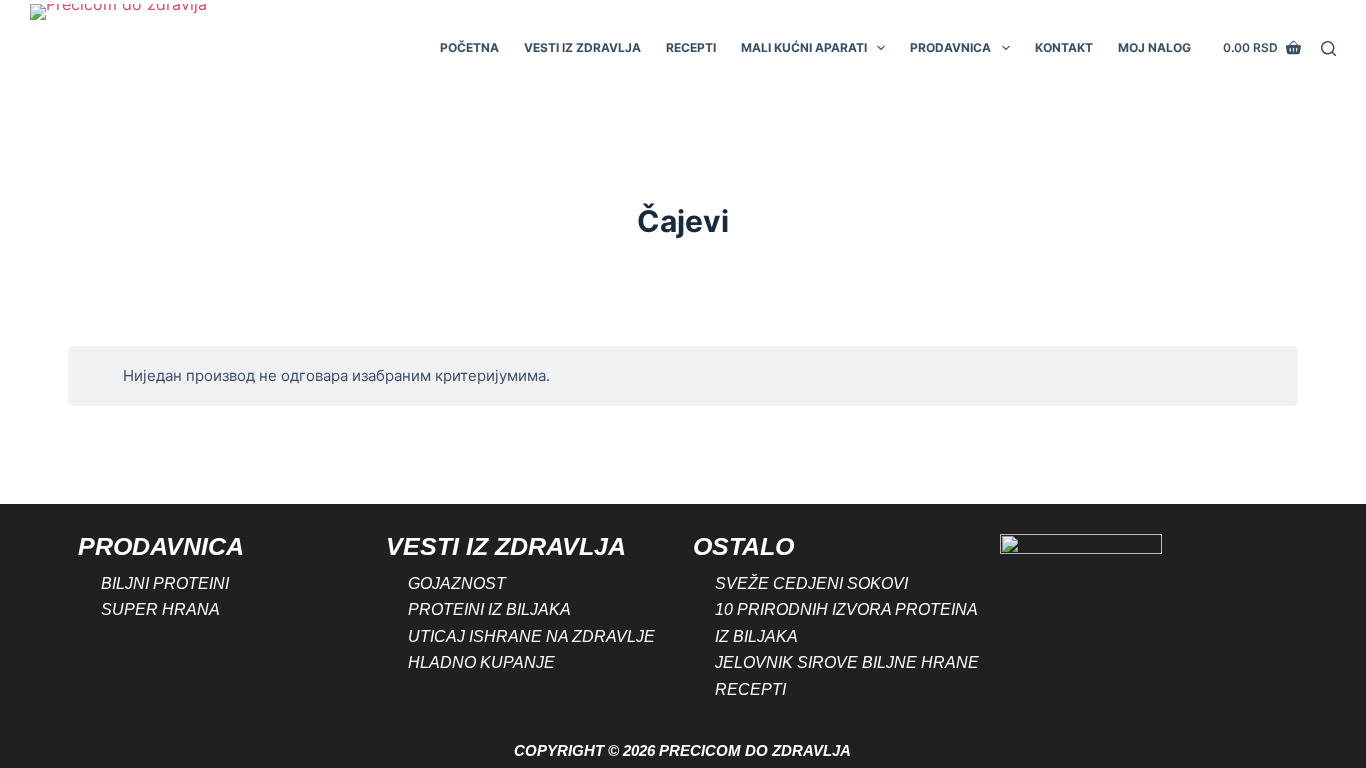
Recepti (691, 47)
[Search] (1328, 48)
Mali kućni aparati (804, 47)
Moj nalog (1154, 47)
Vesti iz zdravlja (582, 47)
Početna (469, 47)
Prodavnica (950, 47)
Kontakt (1064, 47)
